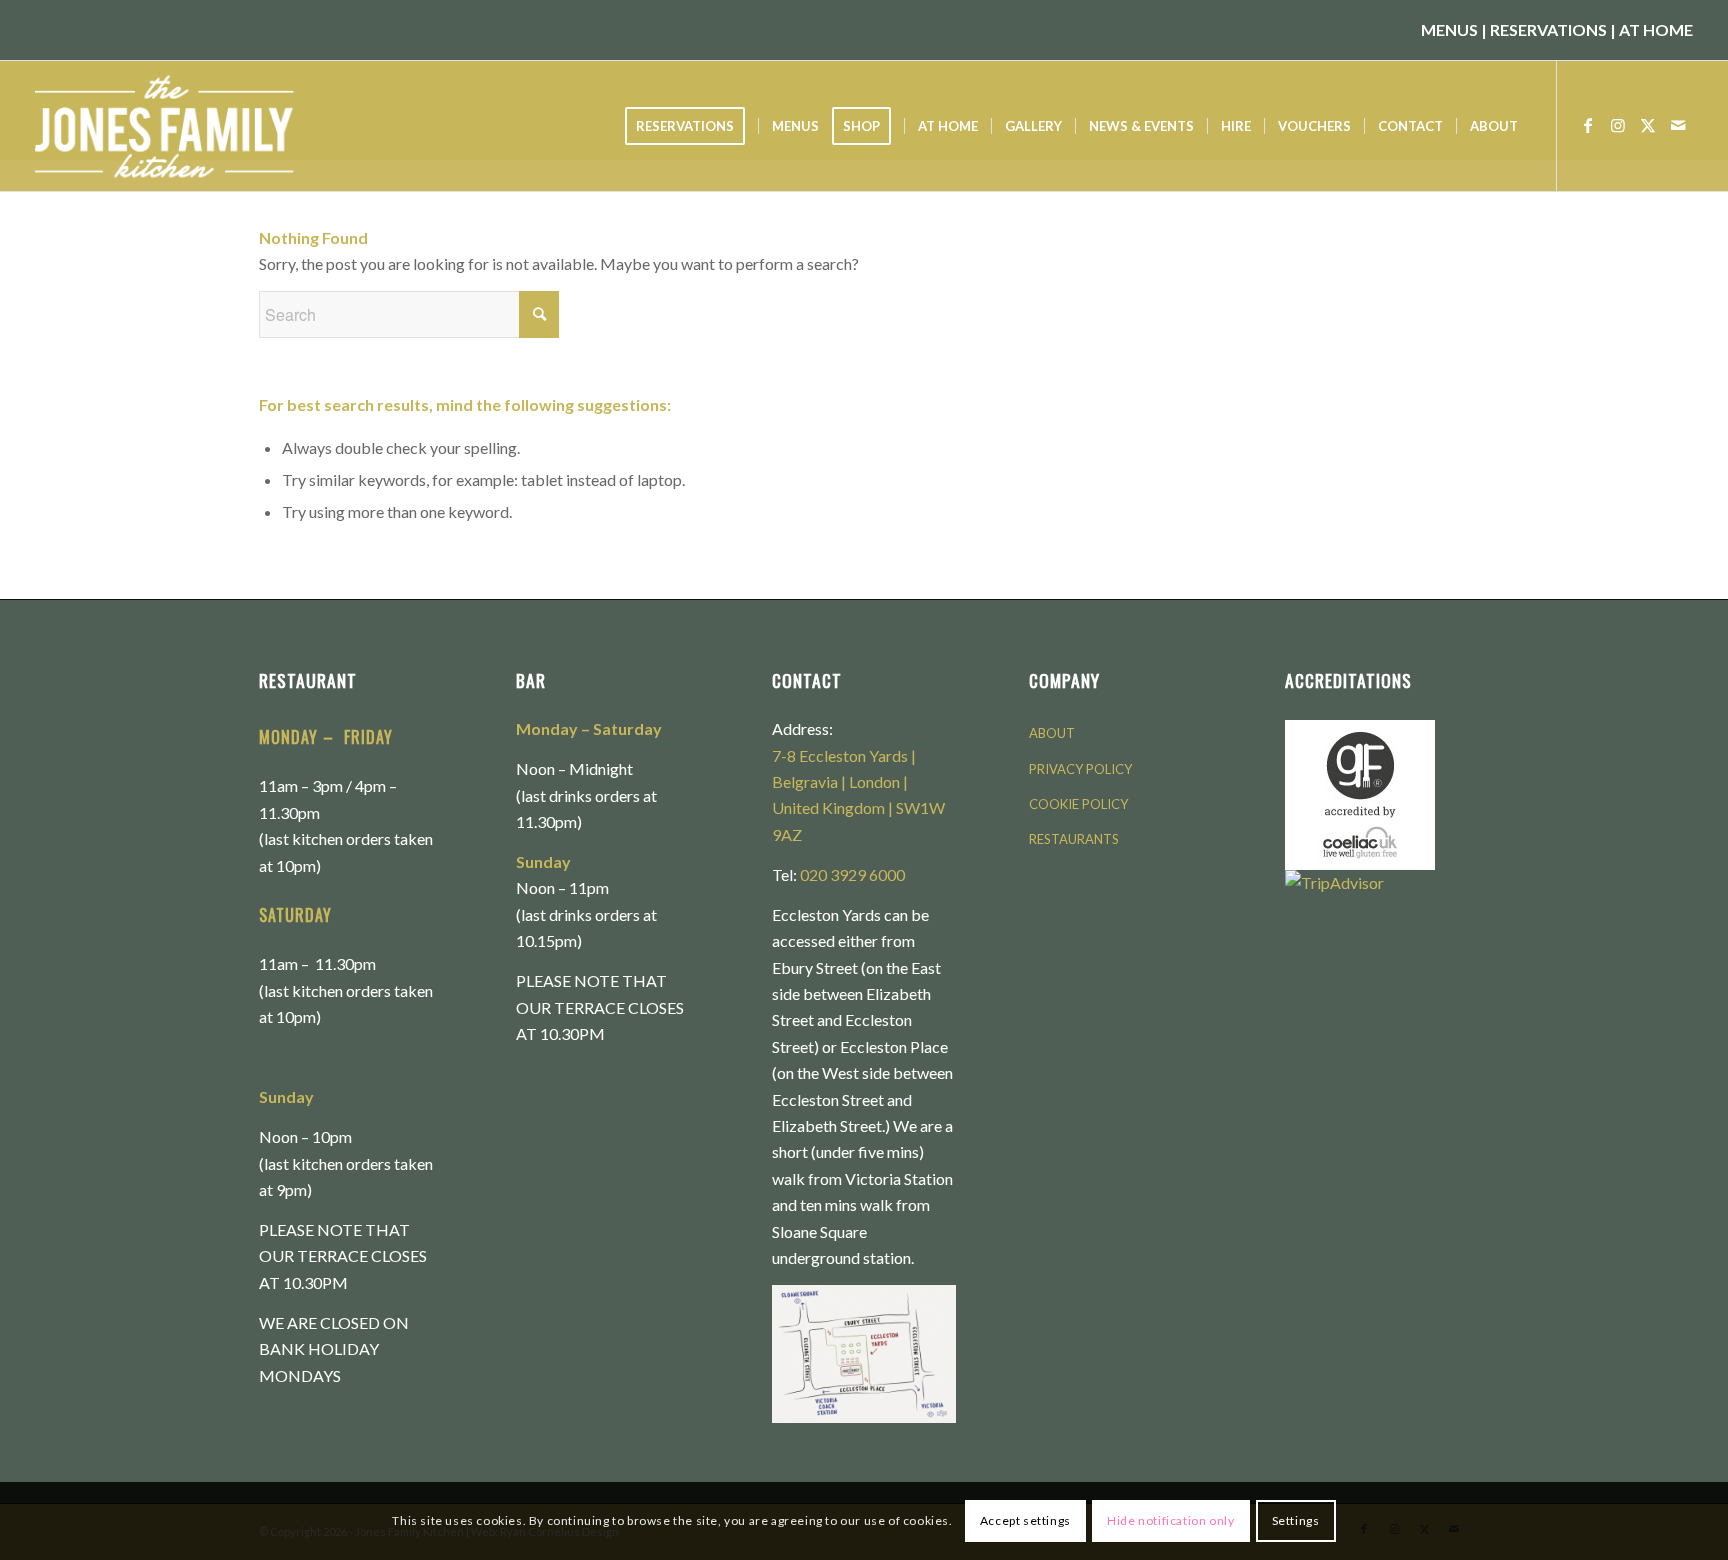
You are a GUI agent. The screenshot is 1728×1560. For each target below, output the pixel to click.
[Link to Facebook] (1588, 125)
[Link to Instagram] (1618, 125)
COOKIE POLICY (1078, 804)
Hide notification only (1170, 1520)
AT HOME (1656, 29)
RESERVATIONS (1548, 29)
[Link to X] (1648, 125)
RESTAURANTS (1074, 839)
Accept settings (1025, 1520)
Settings (1296, 1520)
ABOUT (1052, 733)
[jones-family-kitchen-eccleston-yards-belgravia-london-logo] (191, 126)
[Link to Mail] (1678, 125)
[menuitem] (691, 126)
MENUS (1449, 29)
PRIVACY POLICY (1080, 769)
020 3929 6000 (852, 874)
